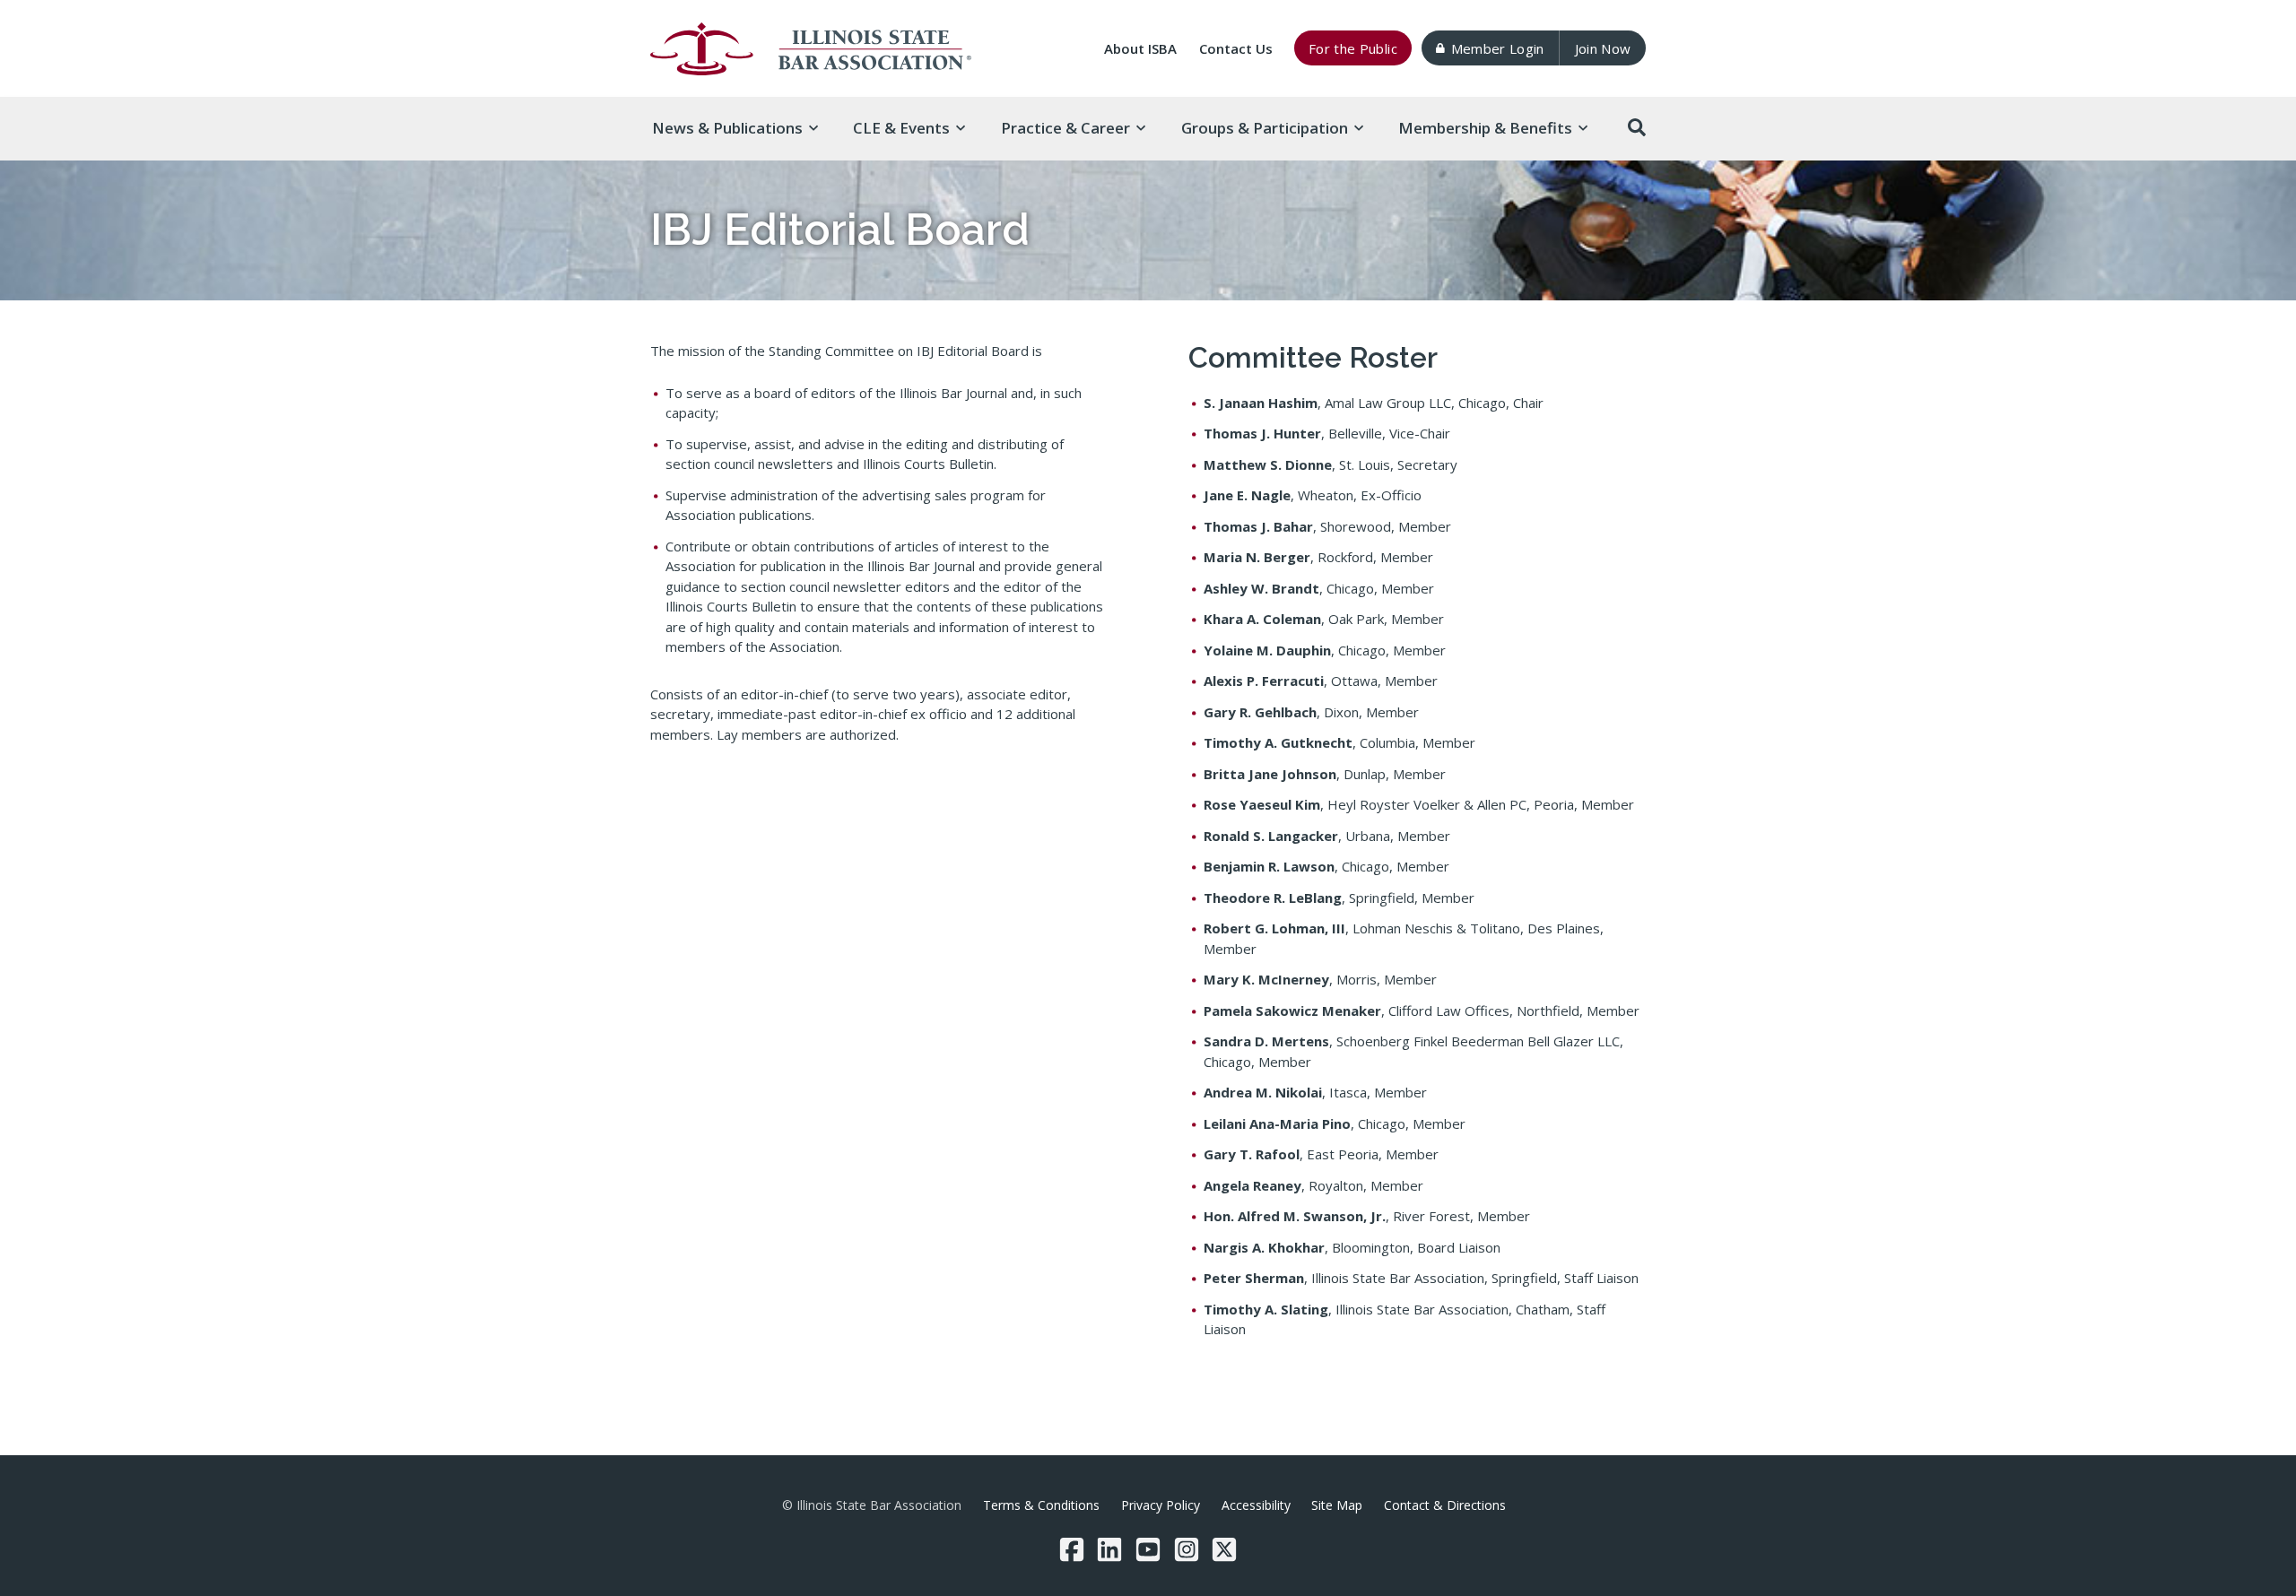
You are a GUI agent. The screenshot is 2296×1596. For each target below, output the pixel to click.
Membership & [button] (1485, 128)
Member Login (1498, 48)
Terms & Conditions (1041, 1505)
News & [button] (727, 128)
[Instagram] (1187, 1549)
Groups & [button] (1265, 128)
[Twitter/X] (1224, 1549)
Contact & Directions (1445, 1505)
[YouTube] (1148, 1549)
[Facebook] (1072, 1549)
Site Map (1337, 1505)
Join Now (1603, 48)
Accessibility (1256, 1505)
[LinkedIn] (1109, 1549)
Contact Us (1236, 48)
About (1140, 48)
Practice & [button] (1065, 128)
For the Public (1353, 48)
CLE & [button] (901, 128)
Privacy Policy (1161, 1505)
